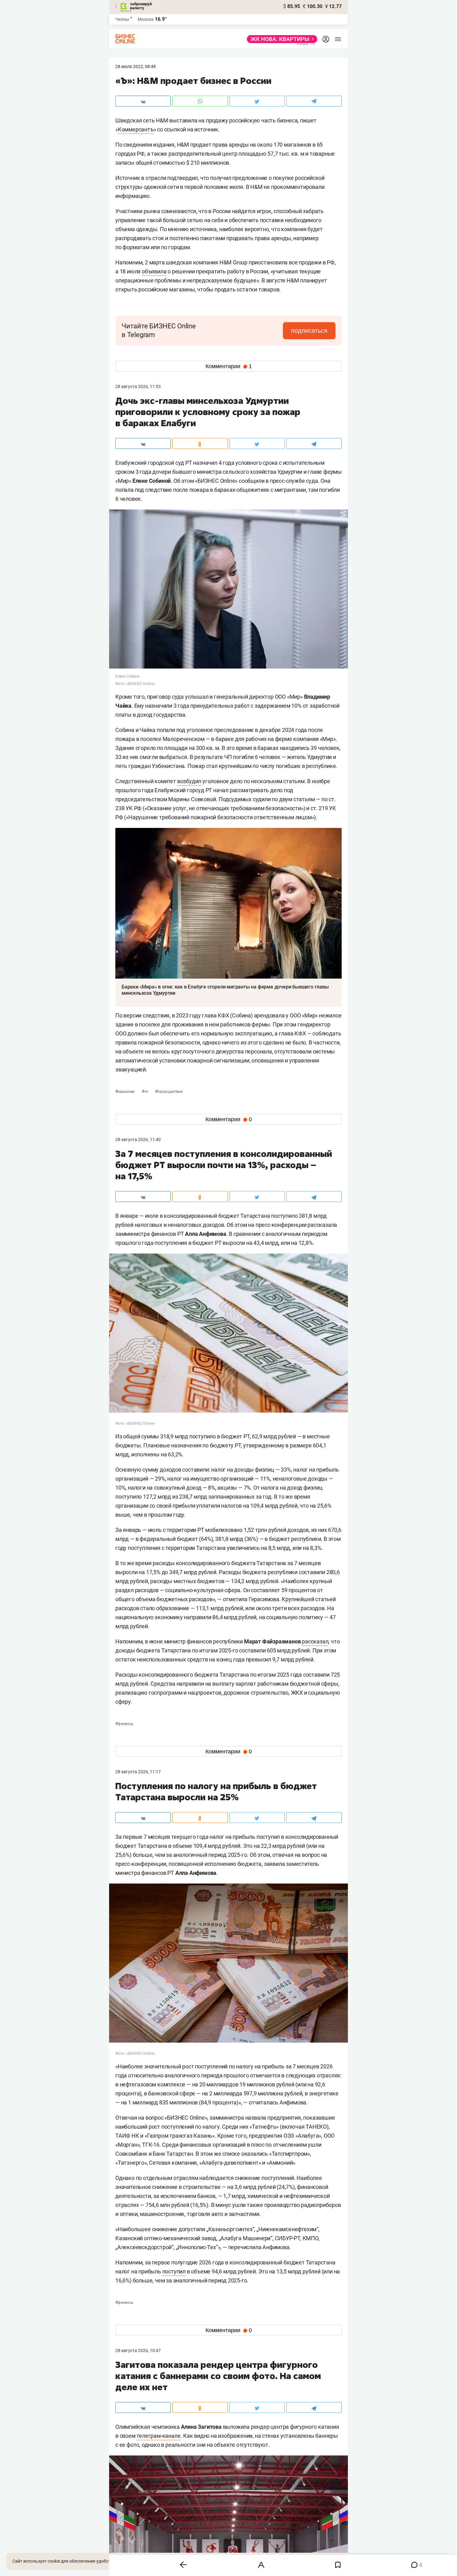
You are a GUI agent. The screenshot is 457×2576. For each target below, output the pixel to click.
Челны (122, 19)
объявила (154, 271)
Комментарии (229, 366)
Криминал (125, 1092)
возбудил (189, 781)
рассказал (315, 1641)
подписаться (309, 331)
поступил (174, 2271)
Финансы (124, 1724)
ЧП (145, 1092)
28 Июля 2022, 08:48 (136, 66)
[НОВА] (280, 39)
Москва (146, 19)
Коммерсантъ (136, 129)
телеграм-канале (158, 2436)
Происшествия (169, 1092)
